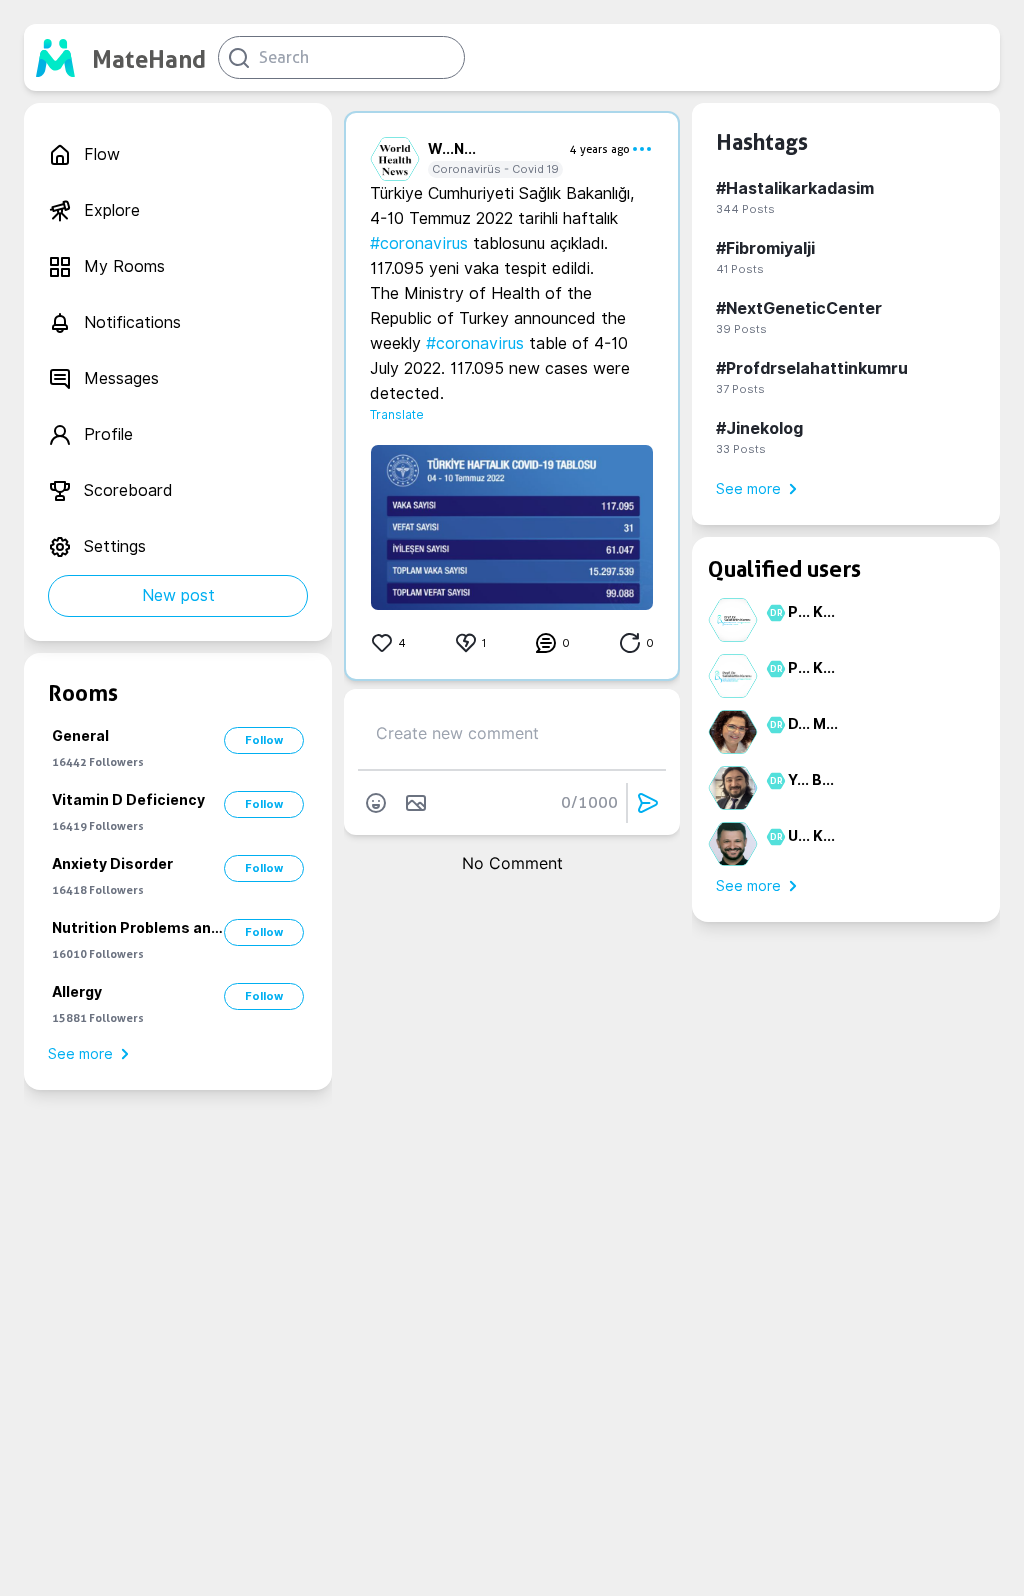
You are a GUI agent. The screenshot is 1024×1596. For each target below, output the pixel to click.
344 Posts (745, 209)
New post (178, 595)
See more (80, 1054)
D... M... (813, 724)
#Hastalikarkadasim (795, 188)
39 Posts (741, 329)
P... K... (811, 612)
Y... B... (811, 780)
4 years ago (600, 149)
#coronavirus (419, 243)
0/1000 (589, 802)
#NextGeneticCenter (799, 308)
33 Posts (741, 449)
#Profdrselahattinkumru (812, 368)
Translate (397, 414)
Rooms (83, 693)
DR (773, 613)
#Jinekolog (759, 428)
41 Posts (740, 269)
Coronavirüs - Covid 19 (495, 169)
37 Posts (740, 389)
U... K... (811, 836)
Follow (264, 740)
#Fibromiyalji (765, 248)
